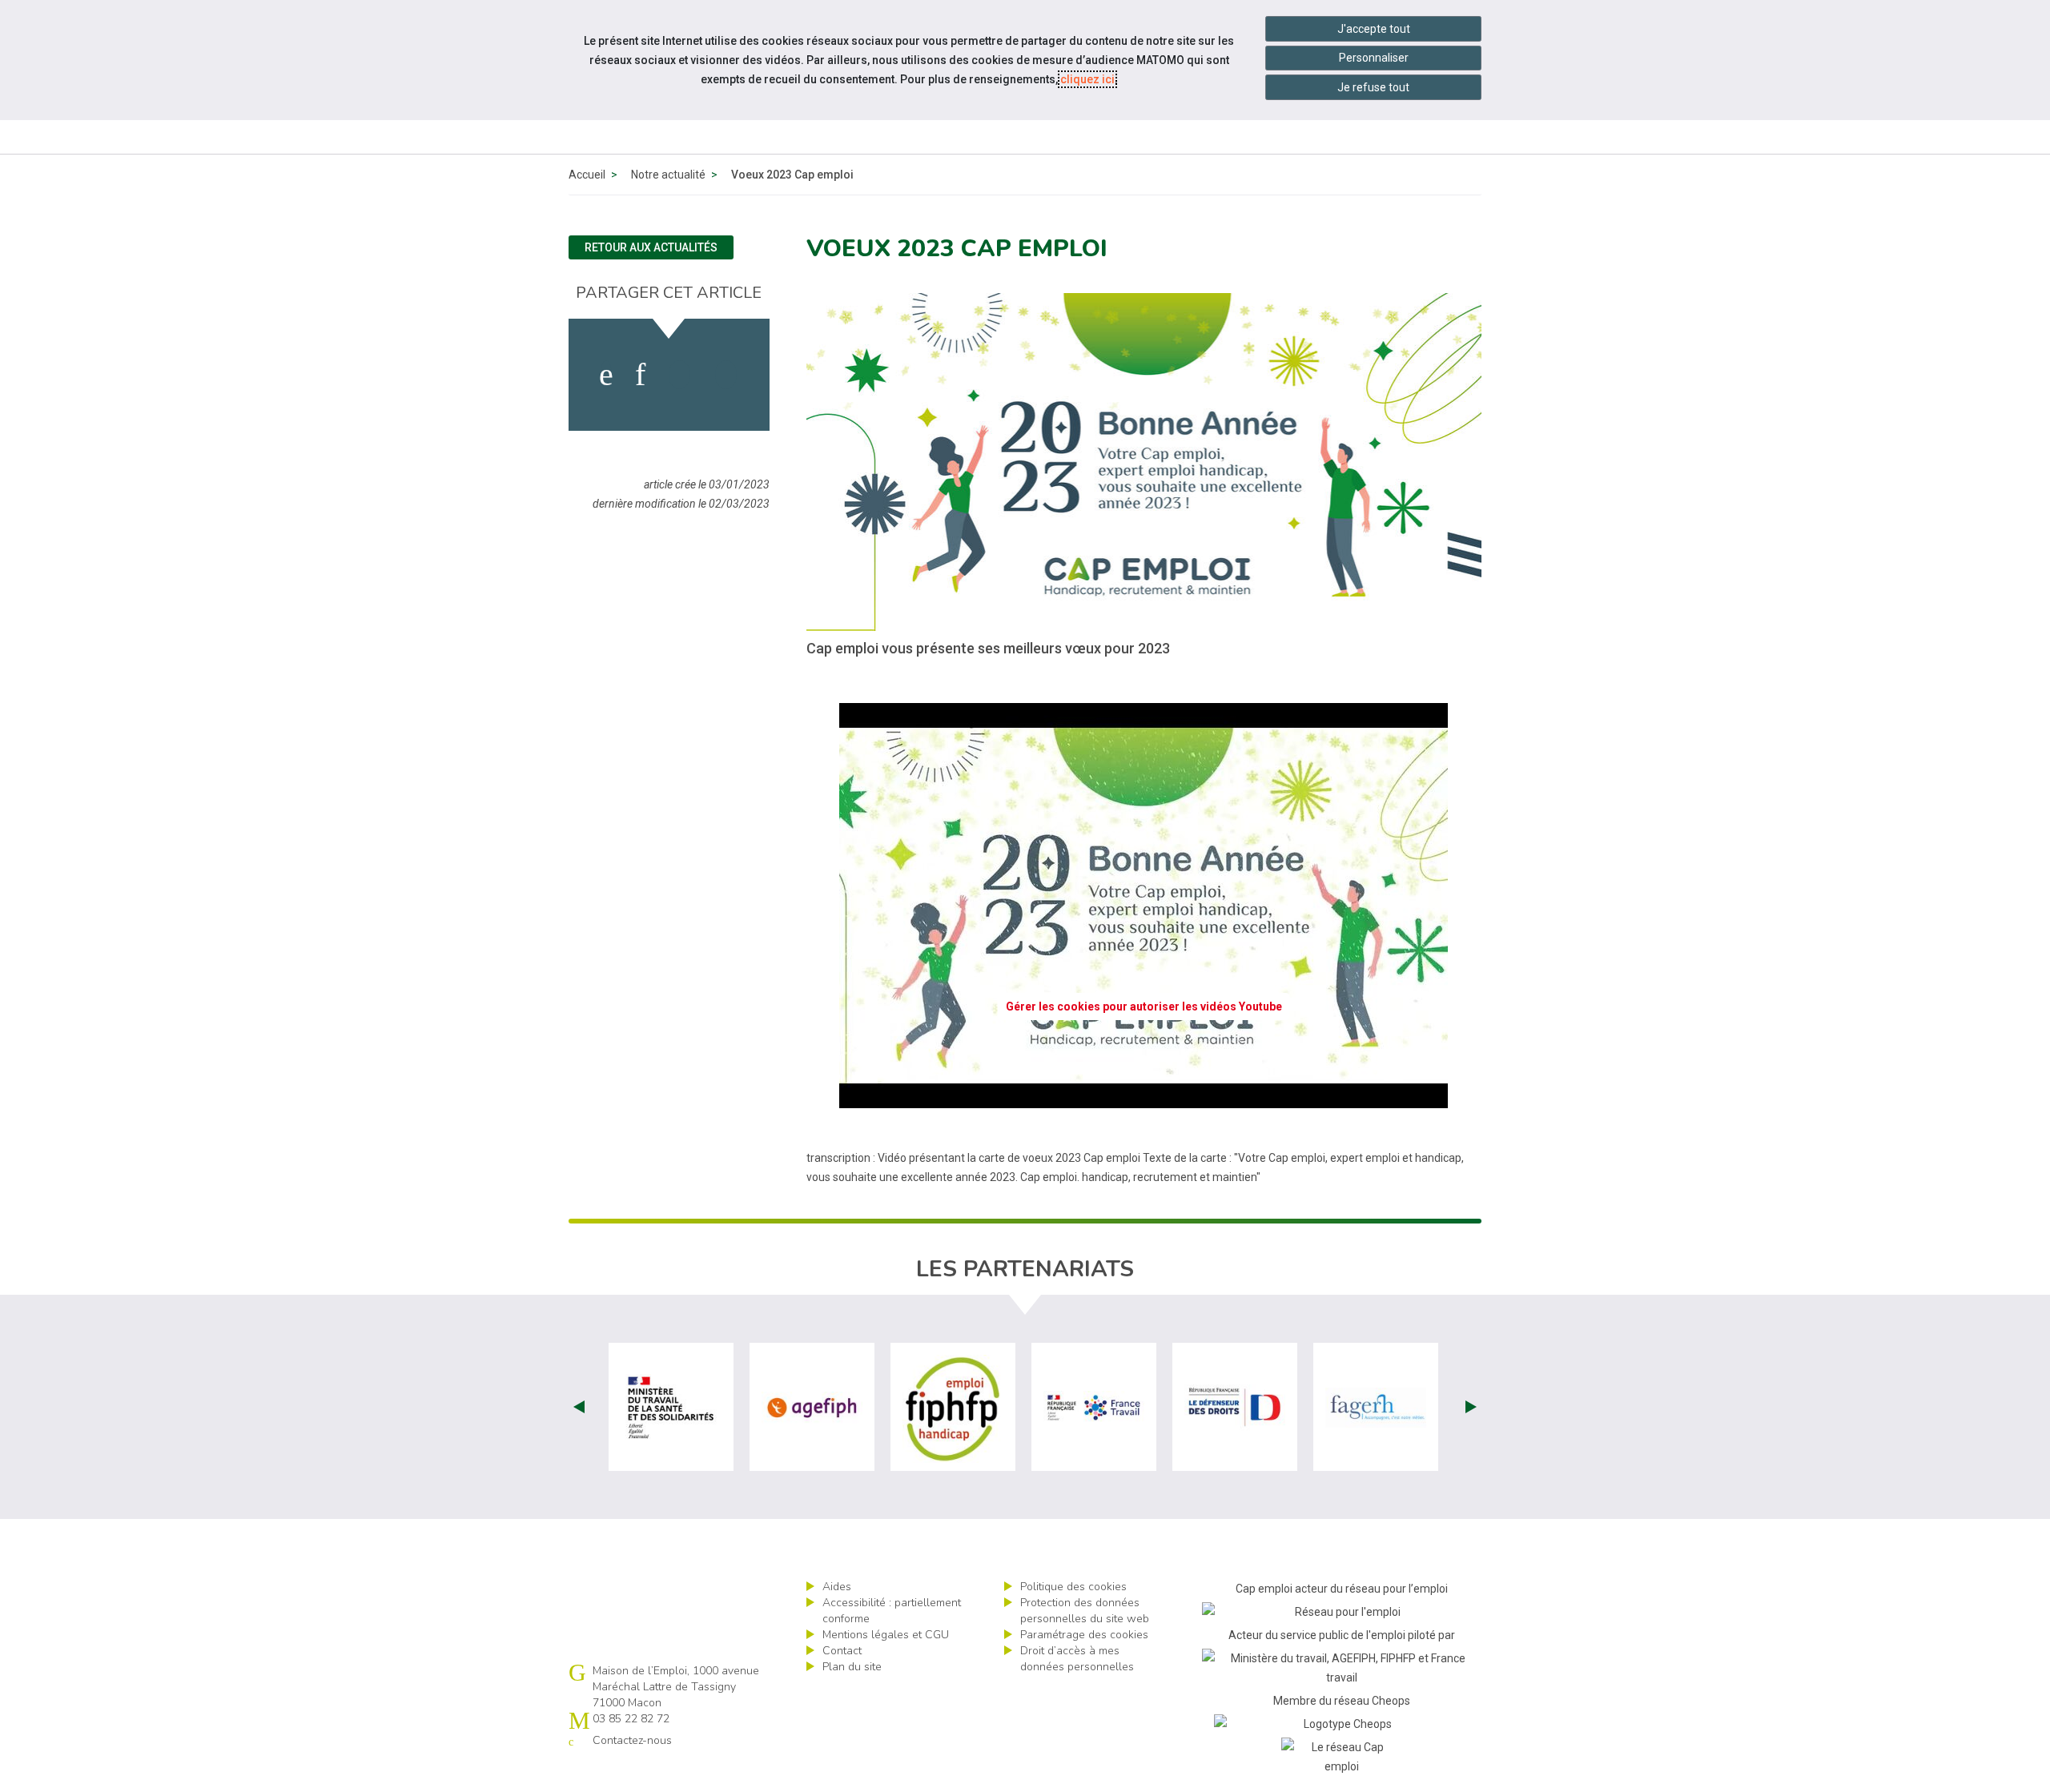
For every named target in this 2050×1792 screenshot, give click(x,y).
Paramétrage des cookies (1084, 1635)
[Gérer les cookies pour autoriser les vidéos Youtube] (1144, 1099)
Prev (579, 1407)
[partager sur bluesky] (726, 375)
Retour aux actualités (651, 247)
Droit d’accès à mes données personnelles (1077, 1659)
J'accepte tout (1374, 29)
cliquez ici (1087, 79)
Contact (842, 1651)
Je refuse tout (1373, 87)
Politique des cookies (1073, 1587)
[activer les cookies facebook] (606, 375)
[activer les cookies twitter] (679, 375)
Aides (837, 1587)
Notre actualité (668, 175)
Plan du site (852, 1667)
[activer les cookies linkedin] (640, 375)
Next (1471, 1407)
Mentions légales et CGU (886, 1635)
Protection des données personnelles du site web (1085, 1611)
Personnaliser (1374, 58)
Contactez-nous (632, 1740)
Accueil (587, 175)
